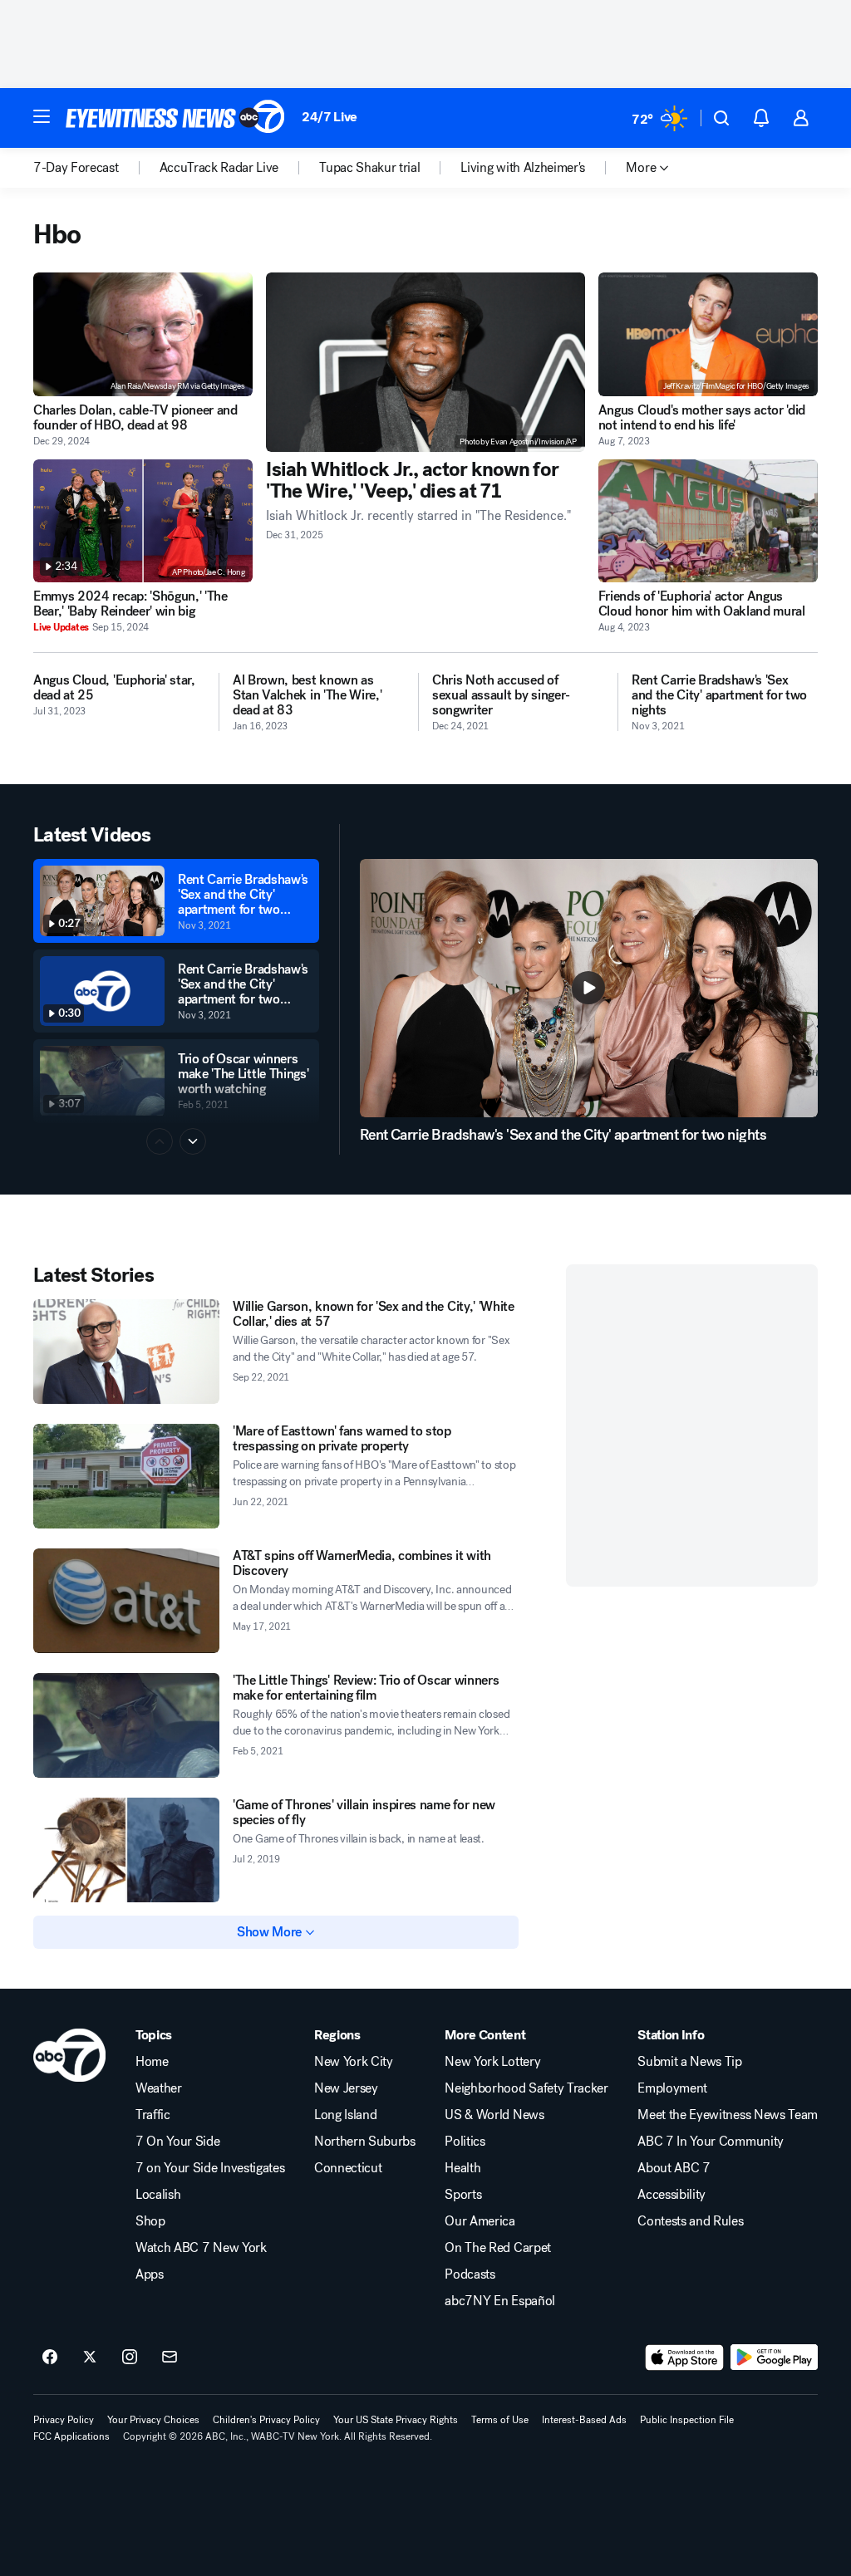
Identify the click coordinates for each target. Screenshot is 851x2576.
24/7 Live (330, 117)
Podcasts (470, 2274)
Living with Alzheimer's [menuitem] (523, 168)
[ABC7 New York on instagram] (130, 2358)
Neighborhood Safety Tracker (526, 2088)
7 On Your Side (178, 2142)
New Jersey (346, 2088)
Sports (463, 2195)
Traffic (153, 2115)
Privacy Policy (64, 2420)
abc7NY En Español (500, 2301)
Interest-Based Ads (584, 2420)
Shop (150, 2221)
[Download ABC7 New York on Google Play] (774, 2358)
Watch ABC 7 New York (201, 2248)
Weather (159, 2088)
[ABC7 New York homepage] (175, 118)
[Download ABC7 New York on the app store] (685, 2358)
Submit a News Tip (690, 2062)
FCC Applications (71, 2436)
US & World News (494, 2115)
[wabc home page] (69, 2055)
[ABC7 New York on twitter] (90, 2358)
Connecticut (348, 2168)
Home (152, 2062)
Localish (158, 2195)
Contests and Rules (690, 2221)
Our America (480, 2221)
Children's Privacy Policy (266, 2420)
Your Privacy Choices (153, 2420)
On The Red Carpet (498, 2248)
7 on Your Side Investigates (210, 2168)
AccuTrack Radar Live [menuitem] (219, 168)
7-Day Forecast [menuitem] (76, 168)
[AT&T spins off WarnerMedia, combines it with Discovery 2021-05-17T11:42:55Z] (126, 1601)
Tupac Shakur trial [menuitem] (369, 168)
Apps (150, 2274)
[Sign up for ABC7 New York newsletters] (170, 2358)
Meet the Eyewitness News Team (728, 2115)
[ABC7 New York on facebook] (50, 2358)
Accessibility (671, 2195)
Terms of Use (500, 2420)
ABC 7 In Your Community (711, 2142)
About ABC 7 (674, 2168)
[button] (42, 116)
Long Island (345, 2115)
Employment (672, 2088)
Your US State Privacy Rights (396, 2420)
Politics (465, 2142)
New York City (354, 2062)
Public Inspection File (687, 2420)
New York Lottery (492, 2062)
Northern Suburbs (365, 2142)
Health (462, 2168)
